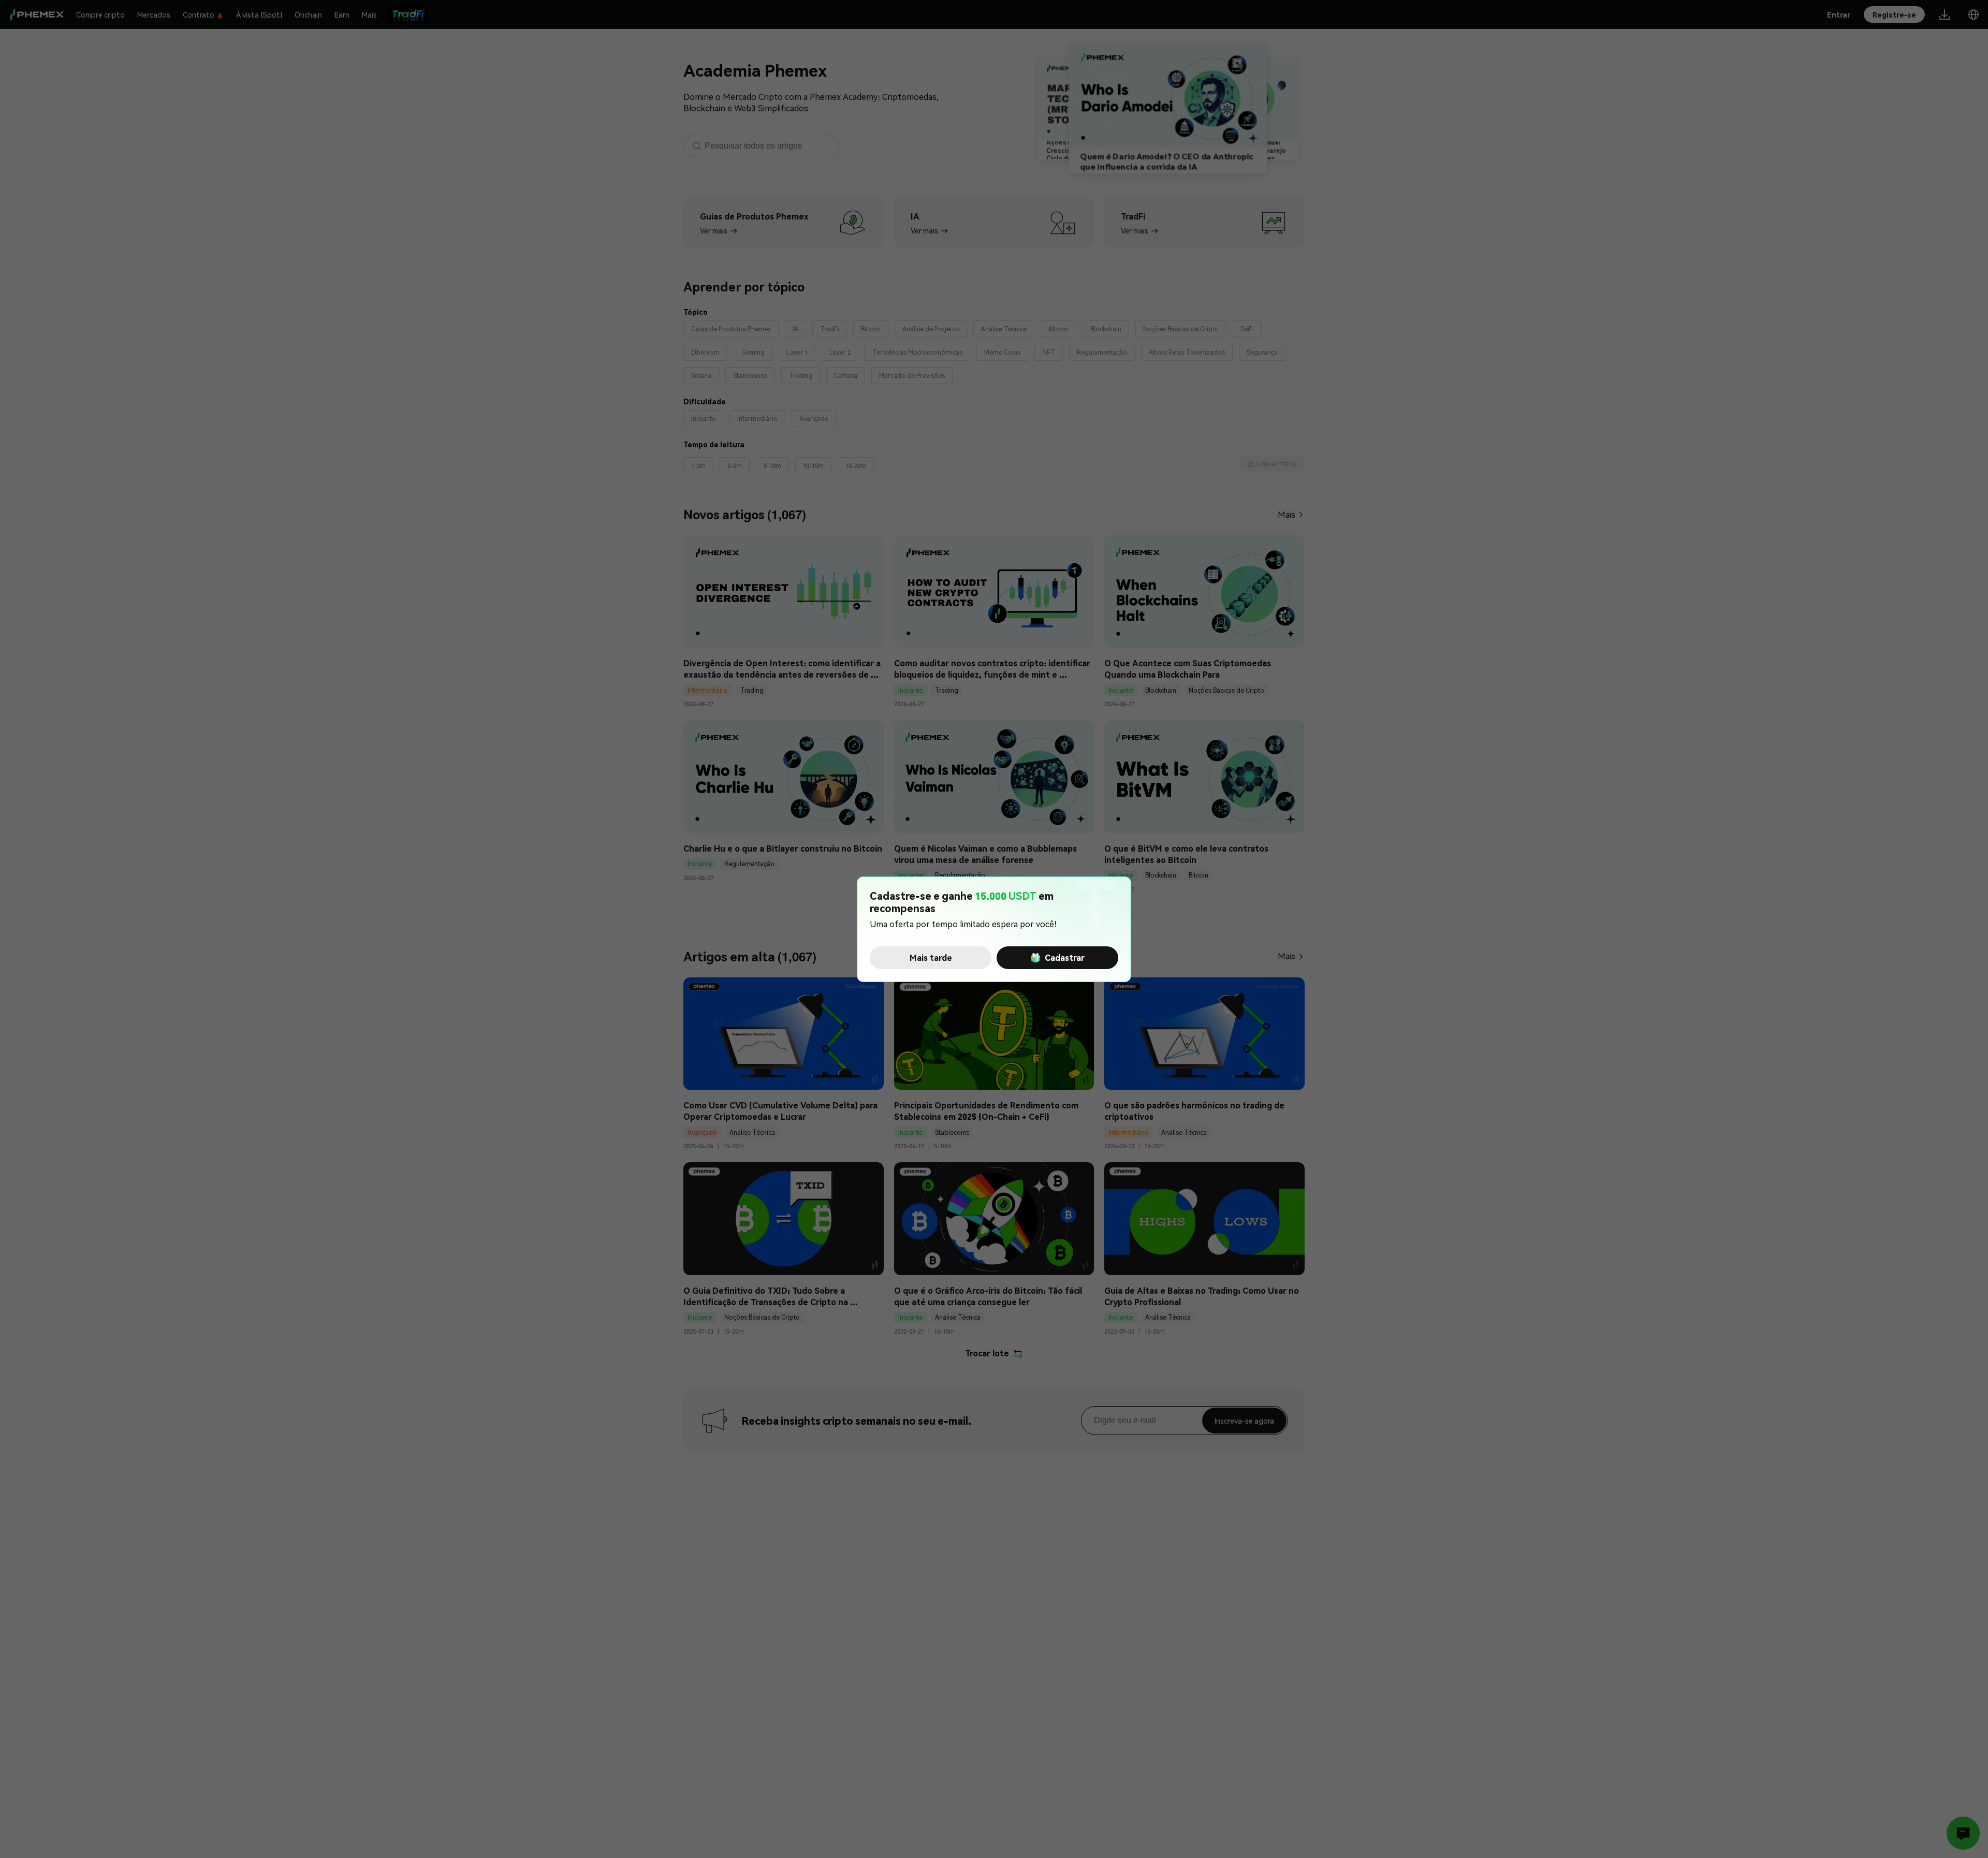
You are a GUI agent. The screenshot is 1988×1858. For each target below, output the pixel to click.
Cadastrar (1065, 957)
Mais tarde (931, 957)
